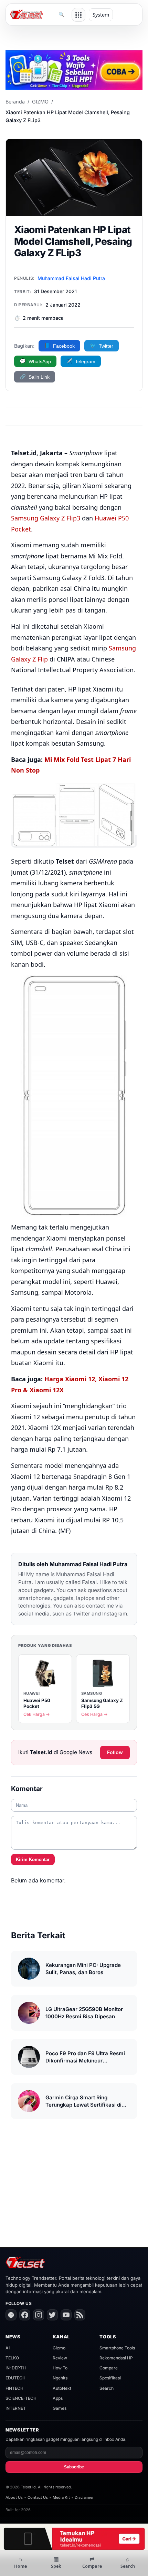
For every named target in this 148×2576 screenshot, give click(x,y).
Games (60, 2408)
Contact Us (38, 2497)
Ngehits (60, 2378)
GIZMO (40, 102)
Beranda (15, 102)
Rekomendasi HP (116, 2358)
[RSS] (80, 2315)
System (101, 15)
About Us (14, 2497)
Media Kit (61, 2497)
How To (60, 2368)
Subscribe (74, 2467)
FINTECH (14, 2388)
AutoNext (62, 2388)
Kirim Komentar (33, 1859)
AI (8, 2348)
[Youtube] (66, 2315)
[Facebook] (25, 2315)
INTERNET (16, 2408)
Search (107, 2388)
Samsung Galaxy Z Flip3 (46, 518)
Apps (58, 2398)
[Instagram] (39, 2315)
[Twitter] (52, 2315)
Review (60, 2358)
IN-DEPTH (16, 2368)
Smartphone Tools (117, 2348)
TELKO (12, 2358)
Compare (109, 2368)
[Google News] (11, 2315)
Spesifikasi (110, 2378)
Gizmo (59, 2348)
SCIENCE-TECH (21, 2398)
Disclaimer (84, 2497)
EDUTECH (15, 2378)
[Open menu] (78, 15)
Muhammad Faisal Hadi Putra (71, 278)
